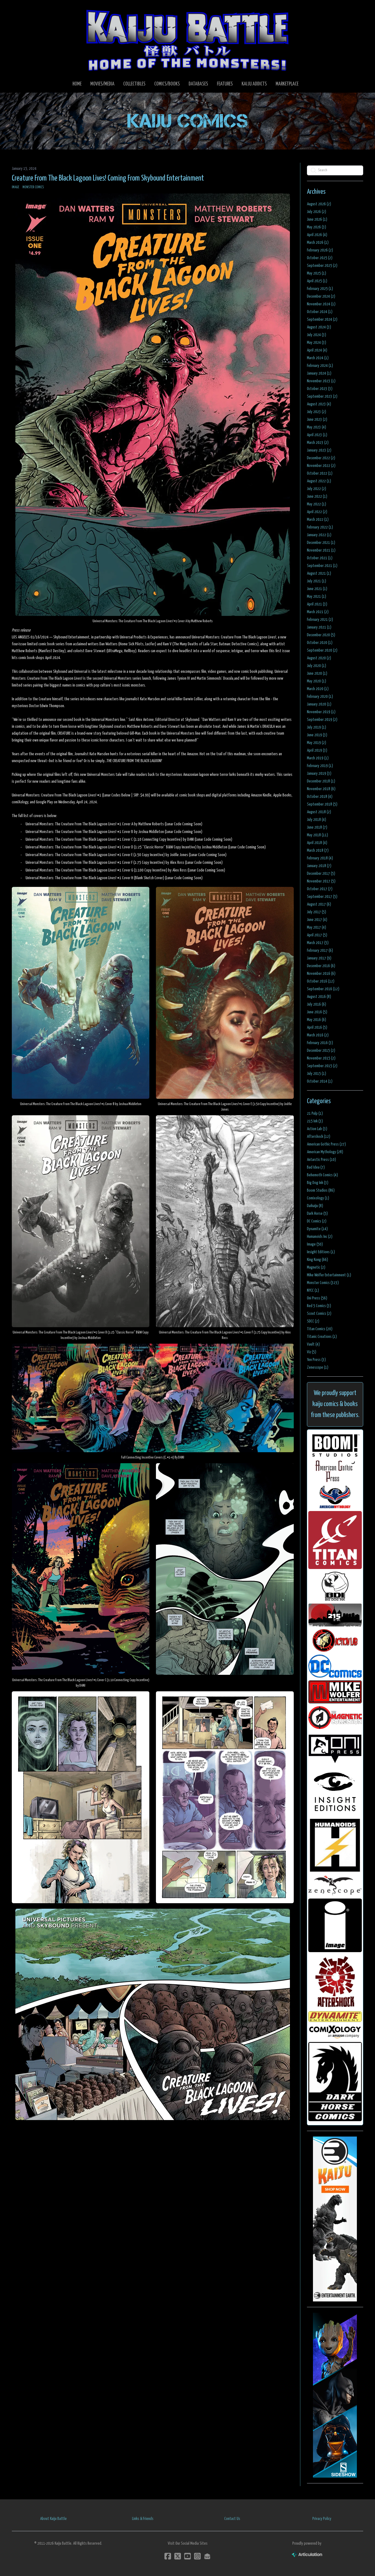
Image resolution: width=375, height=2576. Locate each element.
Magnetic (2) (316, 1267)
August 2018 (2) (319, 812)
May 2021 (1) (317, 597)
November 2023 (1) (321, 381)
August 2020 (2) (319, 658)
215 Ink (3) (315, 1121)
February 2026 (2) (320, 250)
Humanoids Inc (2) (320, 1237)
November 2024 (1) (321, 304)
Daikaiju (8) (315, 1206)
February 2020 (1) (320, 697)
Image (16, 187)
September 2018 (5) (322, 804)
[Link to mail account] (207, 2556)
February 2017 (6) (320, 951)
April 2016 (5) (317, 1027)
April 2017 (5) (317, 935)
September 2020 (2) (322, 650)
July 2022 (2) (317, 489)
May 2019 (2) (317, 743)
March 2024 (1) (318, 358)
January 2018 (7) (319, 866)
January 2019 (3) (319, 774)
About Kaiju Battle (53, 2519)
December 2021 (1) (321, 543)
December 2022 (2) (321, 458)
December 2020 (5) (321, 635)
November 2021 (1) (321, 550)
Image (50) (315, 1244)
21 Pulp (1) (315, 1113)
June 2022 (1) (317, 496)
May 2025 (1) (317, 273)
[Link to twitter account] (178, 2556)
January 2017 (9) (319, 958)
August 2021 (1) (319, 573)
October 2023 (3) (320, 389)
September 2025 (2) (322, 266)
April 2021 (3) (317, 604)
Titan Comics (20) (320, 1329)
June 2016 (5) (317, 1012)
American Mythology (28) (325, 1152)
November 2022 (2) (321, 466)
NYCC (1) (313, 1290)
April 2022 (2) (317, 512)
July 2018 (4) (317, 820)
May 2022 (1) (317, 504)
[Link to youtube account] (187, 2556)
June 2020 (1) (317, 673)
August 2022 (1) (319, 481)
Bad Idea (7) (316, 1167)
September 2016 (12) (323, 989)
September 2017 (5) (322, 897)
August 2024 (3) (319, 327)
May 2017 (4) (317, 927)
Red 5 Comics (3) (319, 1306)
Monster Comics (33, 187)
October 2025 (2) (320, 258)
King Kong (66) (317, 1260)
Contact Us (232, 2519)
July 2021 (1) (317, 581)
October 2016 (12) (321, 981)
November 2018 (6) (321, 789)
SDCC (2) (313, 1321)
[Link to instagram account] (197, 2556)
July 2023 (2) (317, 412)
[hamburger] (23, 9)
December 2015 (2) (321, 1051)
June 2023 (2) (317, 420)
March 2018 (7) (318, 850)
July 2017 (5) (317, 912)
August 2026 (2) (319, 204)
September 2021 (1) (322, 566)
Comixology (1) (318, 1198)
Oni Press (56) (317, 1298)
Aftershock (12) (319, 1137)
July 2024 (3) (317, 335)
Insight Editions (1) (321, 1252)
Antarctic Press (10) (321, 1160)
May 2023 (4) (317, 427)
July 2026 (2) (317, 212)
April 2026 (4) (317, 235)
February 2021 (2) (320, 620)
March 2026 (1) (318, 243)
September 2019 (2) (322, 720)
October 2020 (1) (320, 643)
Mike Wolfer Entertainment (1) (329, 1275)
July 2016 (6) (317, 1004)
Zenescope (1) (318, 1367)
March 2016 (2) (318, 1035)
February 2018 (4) (320, 858)
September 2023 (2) (322, 396)
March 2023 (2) (318, 443)
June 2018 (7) (317, 827)
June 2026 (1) (317, 219)
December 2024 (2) (321, 296)
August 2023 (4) (319, 404)
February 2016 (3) (320, 1043)
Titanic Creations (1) (322, 1337)
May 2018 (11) (317, 835)
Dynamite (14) (317, 1229)
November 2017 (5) (321, 881)
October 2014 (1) (320, 1081)
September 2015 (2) (322, 1066)
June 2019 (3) (317, 735)
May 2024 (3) (317, 343)
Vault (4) (313, 1344)
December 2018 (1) (321, 781)
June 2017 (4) (317, 920)
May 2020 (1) (317, 681)
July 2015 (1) (317, 1074)
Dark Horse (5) (317, 1214)
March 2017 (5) (318, 943)
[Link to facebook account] (168, 2556)
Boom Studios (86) (321, 1190)
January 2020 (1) (319, 704)
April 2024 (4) (317, 350)
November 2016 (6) (321, 974)
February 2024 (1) (320, 366)
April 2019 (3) (317, 750)
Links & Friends (143, 2519)
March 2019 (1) (318, 758)
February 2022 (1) (320, 527)
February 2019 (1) (320, 766)
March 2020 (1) (318, 689)
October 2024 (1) (320, 312)
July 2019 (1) (317, 727)
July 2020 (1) (317, 666)
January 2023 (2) (319, 450)
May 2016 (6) (317, 1020)
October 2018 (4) (320, 797)
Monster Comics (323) (323, 1283)
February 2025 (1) (320, 289)
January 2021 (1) (319, 627)
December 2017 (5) (321, 874)
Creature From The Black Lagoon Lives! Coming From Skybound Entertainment (108, 178)
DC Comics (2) (317, 1221)
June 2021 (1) (317, 589)
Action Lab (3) (317, 1129)
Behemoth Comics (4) (322, 1175)
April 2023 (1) (317, 435)
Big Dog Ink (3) (318, 1183)
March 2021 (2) (318, 612)
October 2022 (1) (320, 473)
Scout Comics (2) (319, 1314)
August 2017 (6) (319, 904)
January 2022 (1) (319, 535)
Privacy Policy (322, 2519)
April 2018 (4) (317, 843)
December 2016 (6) (321, 966)
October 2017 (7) (320, 889)
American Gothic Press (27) (326, 1144)
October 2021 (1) (320, 558)
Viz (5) (312, 1352)
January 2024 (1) (319, 373)
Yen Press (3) (316, 1360)
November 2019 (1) (321, 712)
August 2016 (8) (319, 997)
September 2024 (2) (322, 319)
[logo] (187, 40)
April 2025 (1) (317, 281)
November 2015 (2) (321, 1058)
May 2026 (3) (317, 227)
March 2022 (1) (318, 520)
